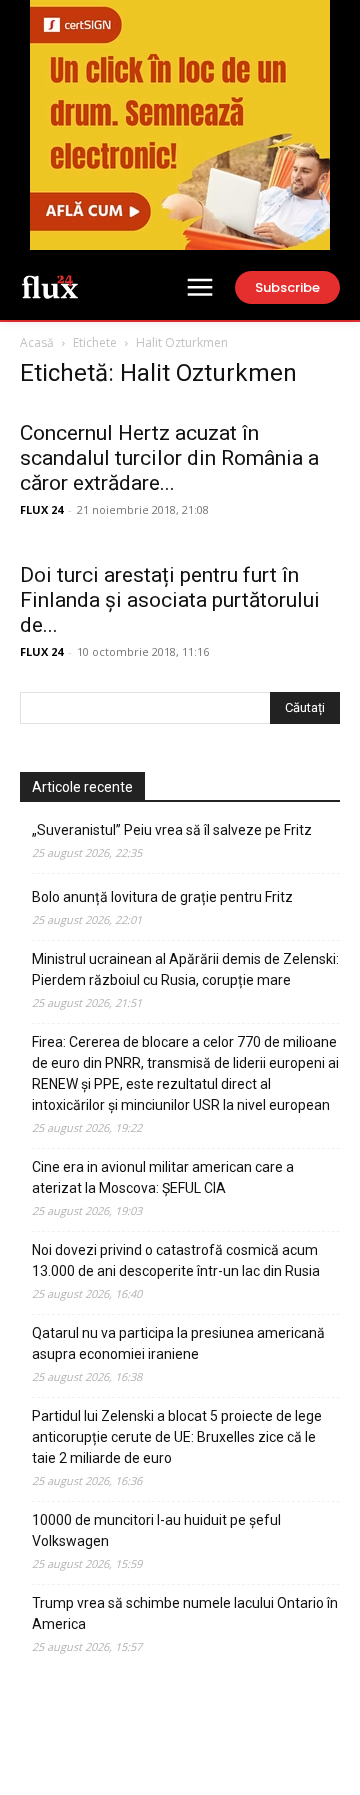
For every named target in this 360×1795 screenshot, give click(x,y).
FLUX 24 (41, 509)
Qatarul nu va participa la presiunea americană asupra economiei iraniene (178, 1343)
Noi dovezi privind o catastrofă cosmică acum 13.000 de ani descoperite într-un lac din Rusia (176, 1260)
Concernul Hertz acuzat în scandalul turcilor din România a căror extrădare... (169, 458)
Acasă (37, 342)
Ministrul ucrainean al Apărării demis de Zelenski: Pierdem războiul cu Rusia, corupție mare (185, 969)
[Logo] (50, 286)
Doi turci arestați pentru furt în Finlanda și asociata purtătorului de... (170, 600)
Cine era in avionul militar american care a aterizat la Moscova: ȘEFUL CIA (163, 1177)
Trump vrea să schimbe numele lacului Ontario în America (185, 1613)
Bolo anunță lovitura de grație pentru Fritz (162, 897)
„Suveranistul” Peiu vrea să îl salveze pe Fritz (172, 830)
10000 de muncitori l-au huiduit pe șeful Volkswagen (156, 1530)
